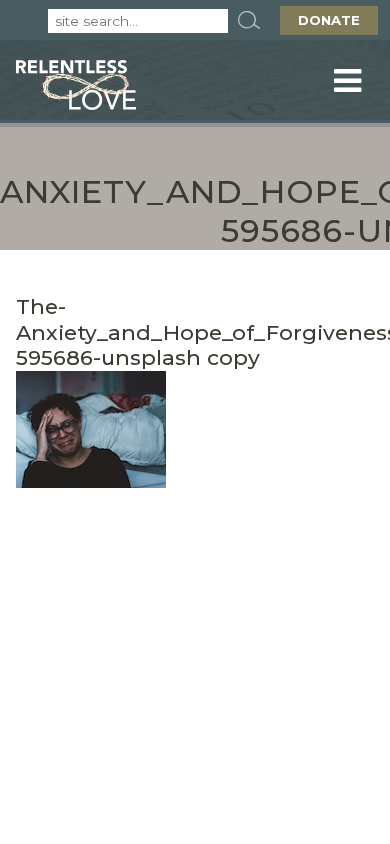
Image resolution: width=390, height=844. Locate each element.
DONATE (329, 20)
